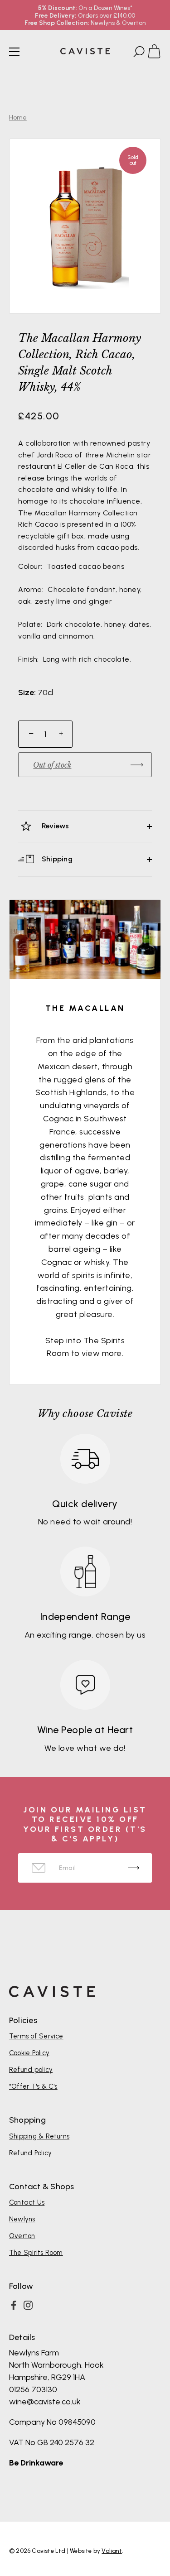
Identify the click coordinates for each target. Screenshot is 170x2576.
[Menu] (15, 52)
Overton (22, 2236)
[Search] (138, 53)
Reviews (55, 826)
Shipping (56, 859)
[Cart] (158, 53)
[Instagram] (28, 2305)
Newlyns (22, 2219)
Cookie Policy (29, 2053)
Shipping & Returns (39, 2136)
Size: (27, 693)
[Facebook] (14, 2305)
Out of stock (52, 765)
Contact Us (27, 2202)
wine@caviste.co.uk (45, 2402)
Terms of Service (36, 2036)
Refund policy (31, 2070)
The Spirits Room (36, 2253)
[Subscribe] (134, 1868)
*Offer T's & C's (33, 2086)
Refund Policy (30, 2153)
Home (18, 118)
